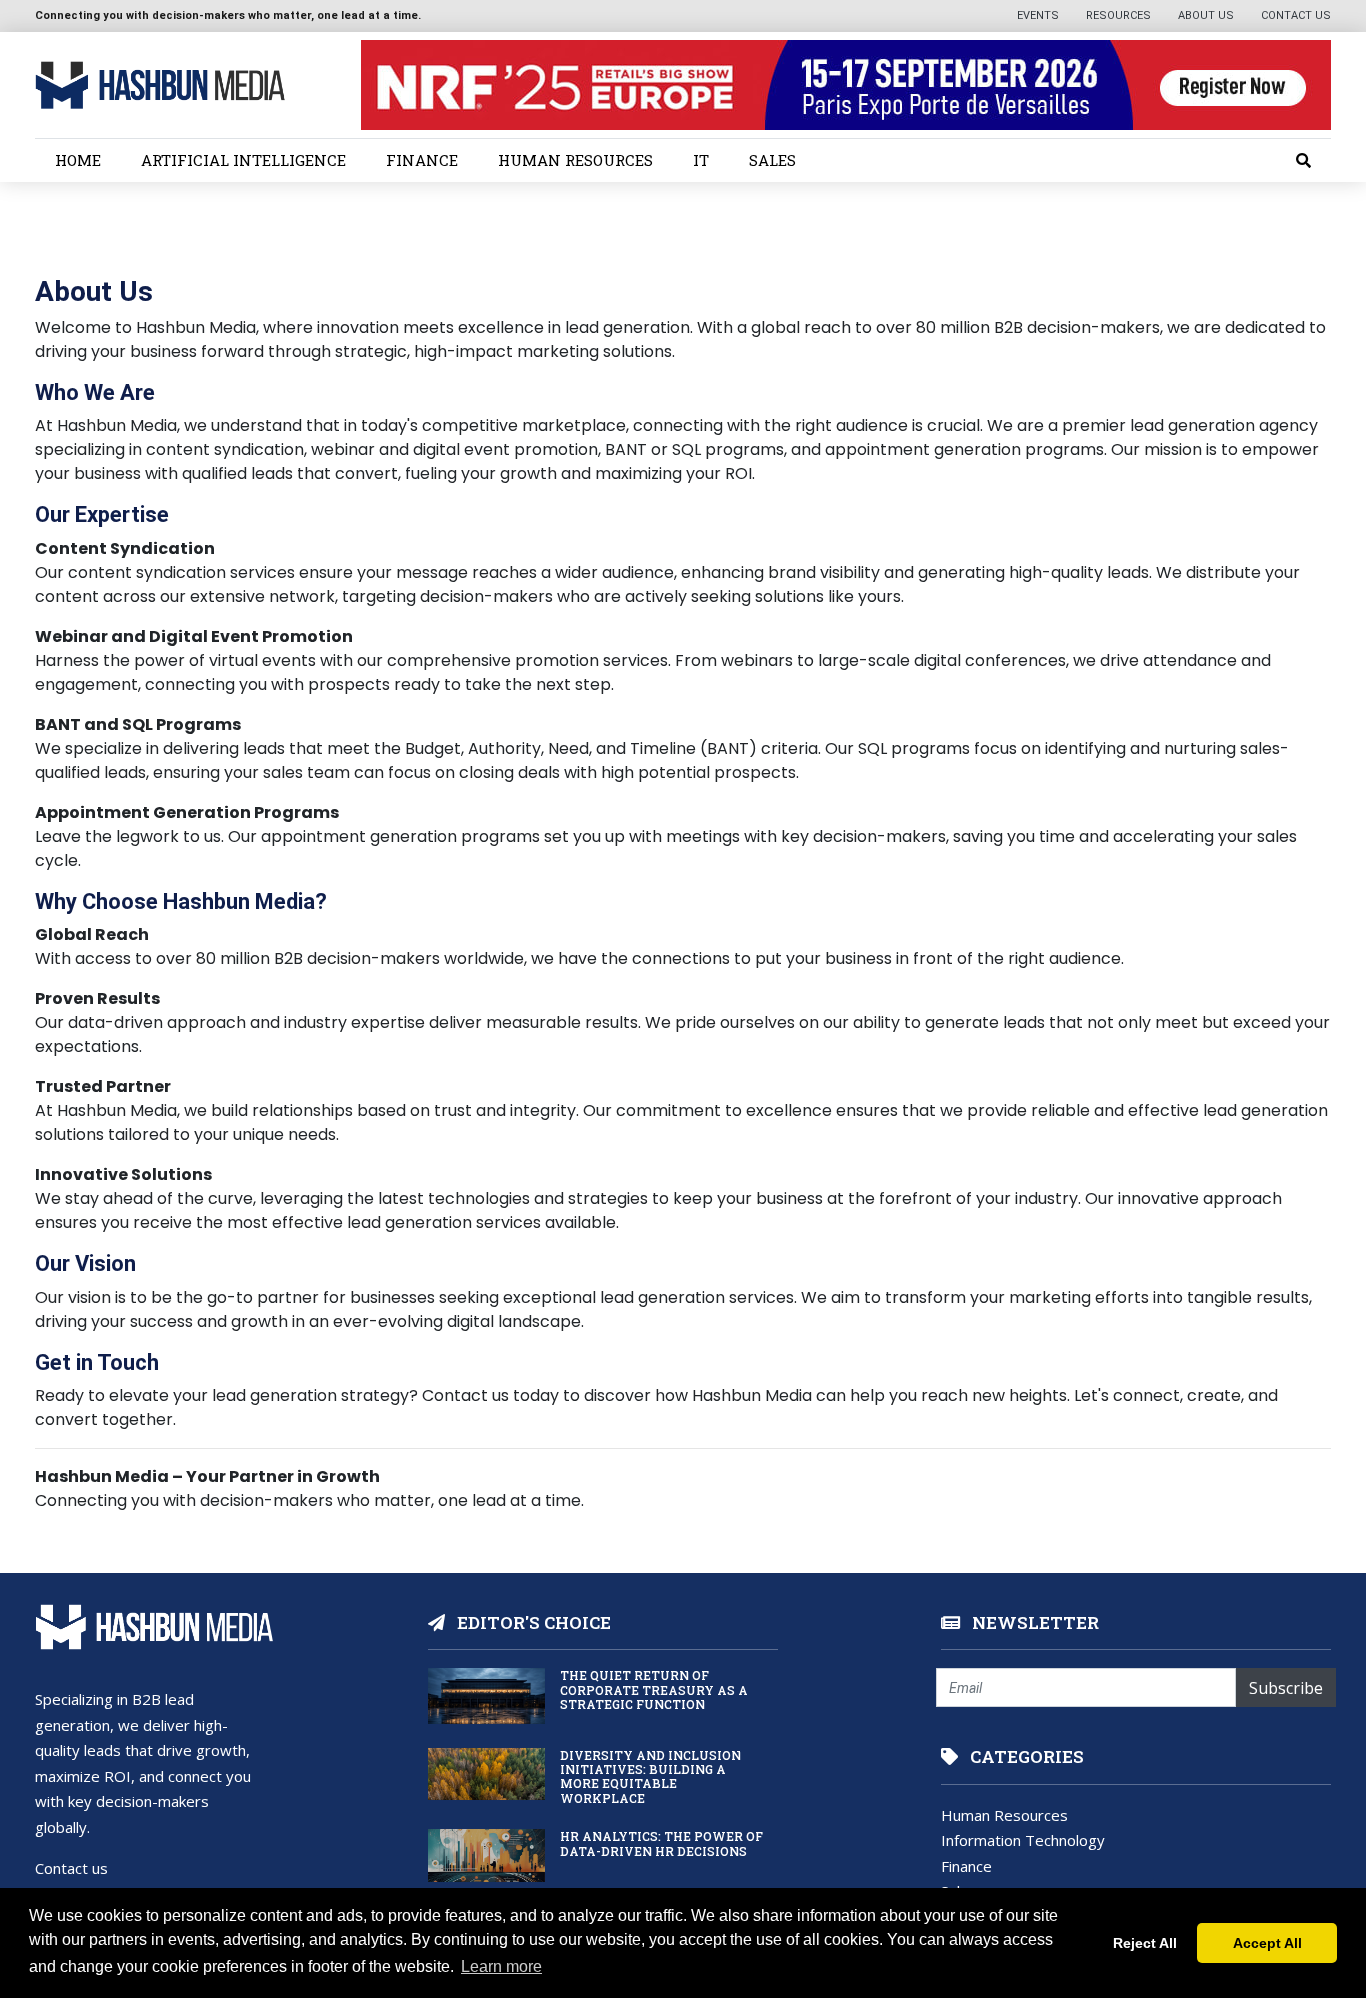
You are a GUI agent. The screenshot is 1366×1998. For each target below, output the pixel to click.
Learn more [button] (501, 1966)
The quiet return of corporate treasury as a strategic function (654, 1689)
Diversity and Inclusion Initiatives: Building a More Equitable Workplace (650, 1776)
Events (1039, 15)
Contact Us (1296, 15)
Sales (772, 160)
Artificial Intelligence (243, 160)
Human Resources (575, 160)
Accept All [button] (1267, 1943)
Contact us (71, 1868)
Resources (1120, 15)
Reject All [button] (1145, 1943)
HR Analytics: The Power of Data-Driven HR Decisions (661, 1843)
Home (78, 160)
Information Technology (1023, 1840)
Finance (422, 160)
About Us (1207, 15)
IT (701, 160)
